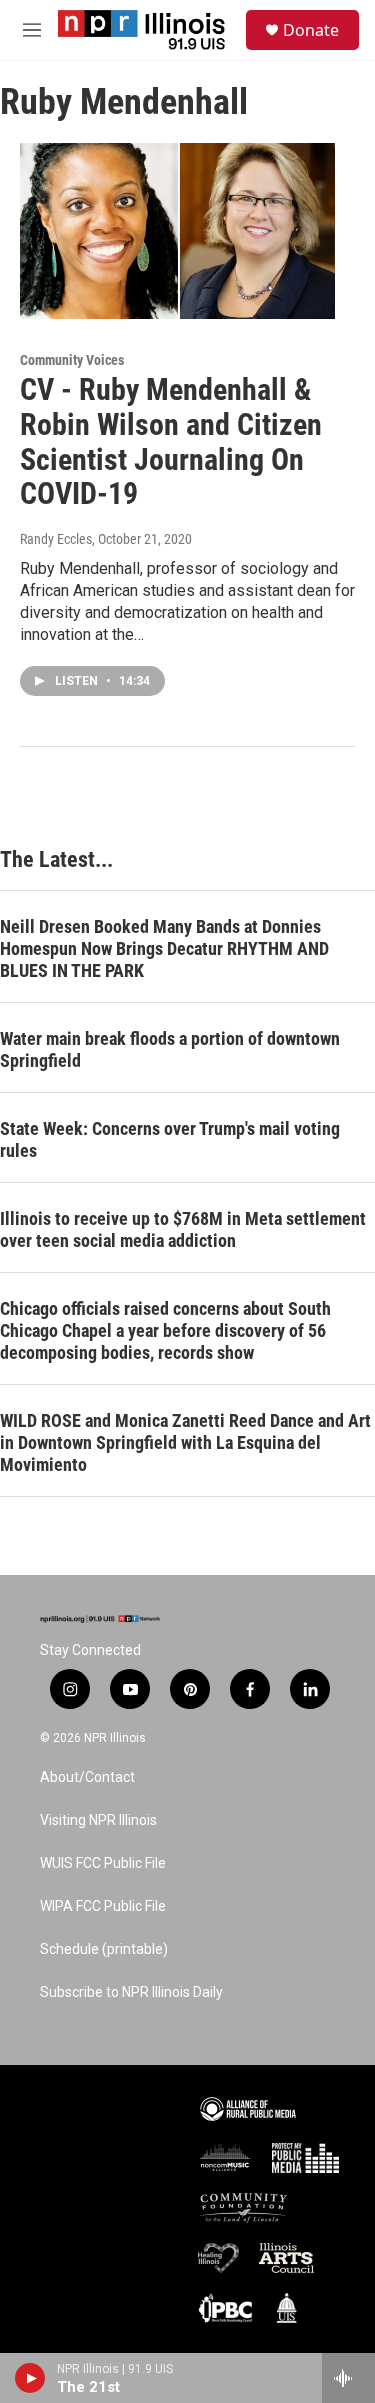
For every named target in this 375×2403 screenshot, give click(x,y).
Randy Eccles (56, 539)
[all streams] (348, 2378)
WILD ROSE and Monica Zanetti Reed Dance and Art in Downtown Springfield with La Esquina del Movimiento (185, 1442)
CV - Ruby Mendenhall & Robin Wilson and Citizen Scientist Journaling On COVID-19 (171, 441)
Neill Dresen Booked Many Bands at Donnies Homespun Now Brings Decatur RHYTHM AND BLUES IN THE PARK (164, 948)
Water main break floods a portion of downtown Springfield (170, 1049)
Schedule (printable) (104, 1949)
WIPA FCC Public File (103, 1906)
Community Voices (72, 360)
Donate (311, 30)
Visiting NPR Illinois (98, 1820)
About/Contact (87, 1777)
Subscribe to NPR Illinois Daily (131, 1992)
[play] (30, 2378)
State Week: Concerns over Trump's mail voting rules (170, 1139)
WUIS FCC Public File (103, 1863)
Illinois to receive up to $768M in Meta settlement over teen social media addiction (183, 1229)
